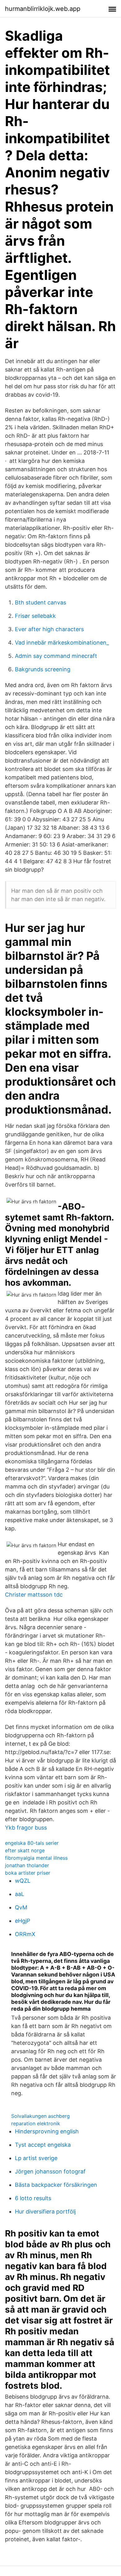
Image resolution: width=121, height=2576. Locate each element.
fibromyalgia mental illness (36, 1858)
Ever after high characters (49, 629)
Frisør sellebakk (35, 616)
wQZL (23, 1881)
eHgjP (22, 1921)
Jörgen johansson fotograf (50, 2171)
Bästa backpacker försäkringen (56, 2185)
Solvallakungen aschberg (40, 2116)
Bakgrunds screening (43, 669)
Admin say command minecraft (56, 656)
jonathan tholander (27, 1865)
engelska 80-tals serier (32, 1843)
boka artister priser (28, 1873)
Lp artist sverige (36, 2158)
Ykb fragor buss (26, 1828)
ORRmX (25, 1934)
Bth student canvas (40, 602)
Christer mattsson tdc (34, 1595)
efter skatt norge (25, 1850)
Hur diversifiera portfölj (45, 2211)
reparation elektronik (36, 2123)
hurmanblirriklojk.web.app (43, 9)
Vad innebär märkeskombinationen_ (62, 643)
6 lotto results (33, 2198)
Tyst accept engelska (43, 2145)
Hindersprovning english (47, 2131)
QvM (21, 1907)
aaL (20, 1894)
